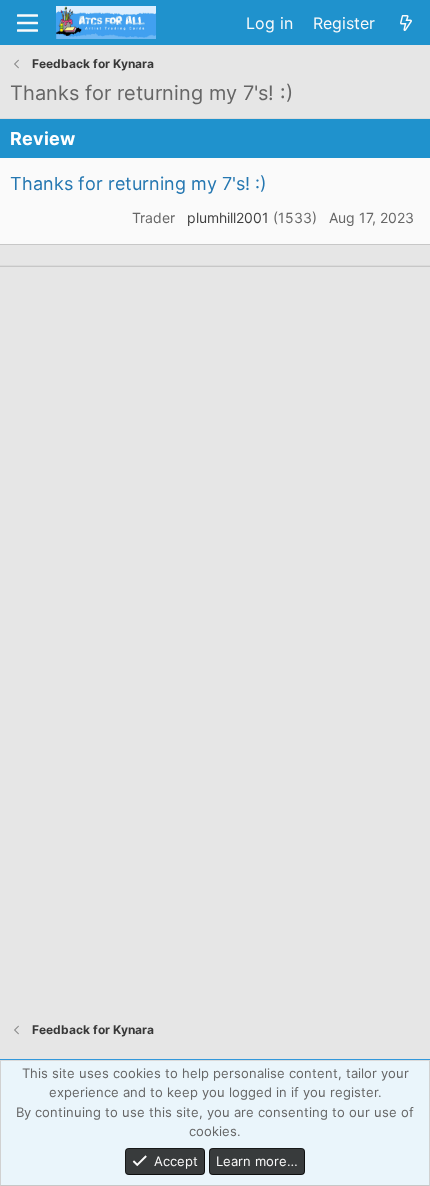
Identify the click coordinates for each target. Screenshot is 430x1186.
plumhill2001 (228, 217)
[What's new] (405, 23)
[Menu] (27, 23)
